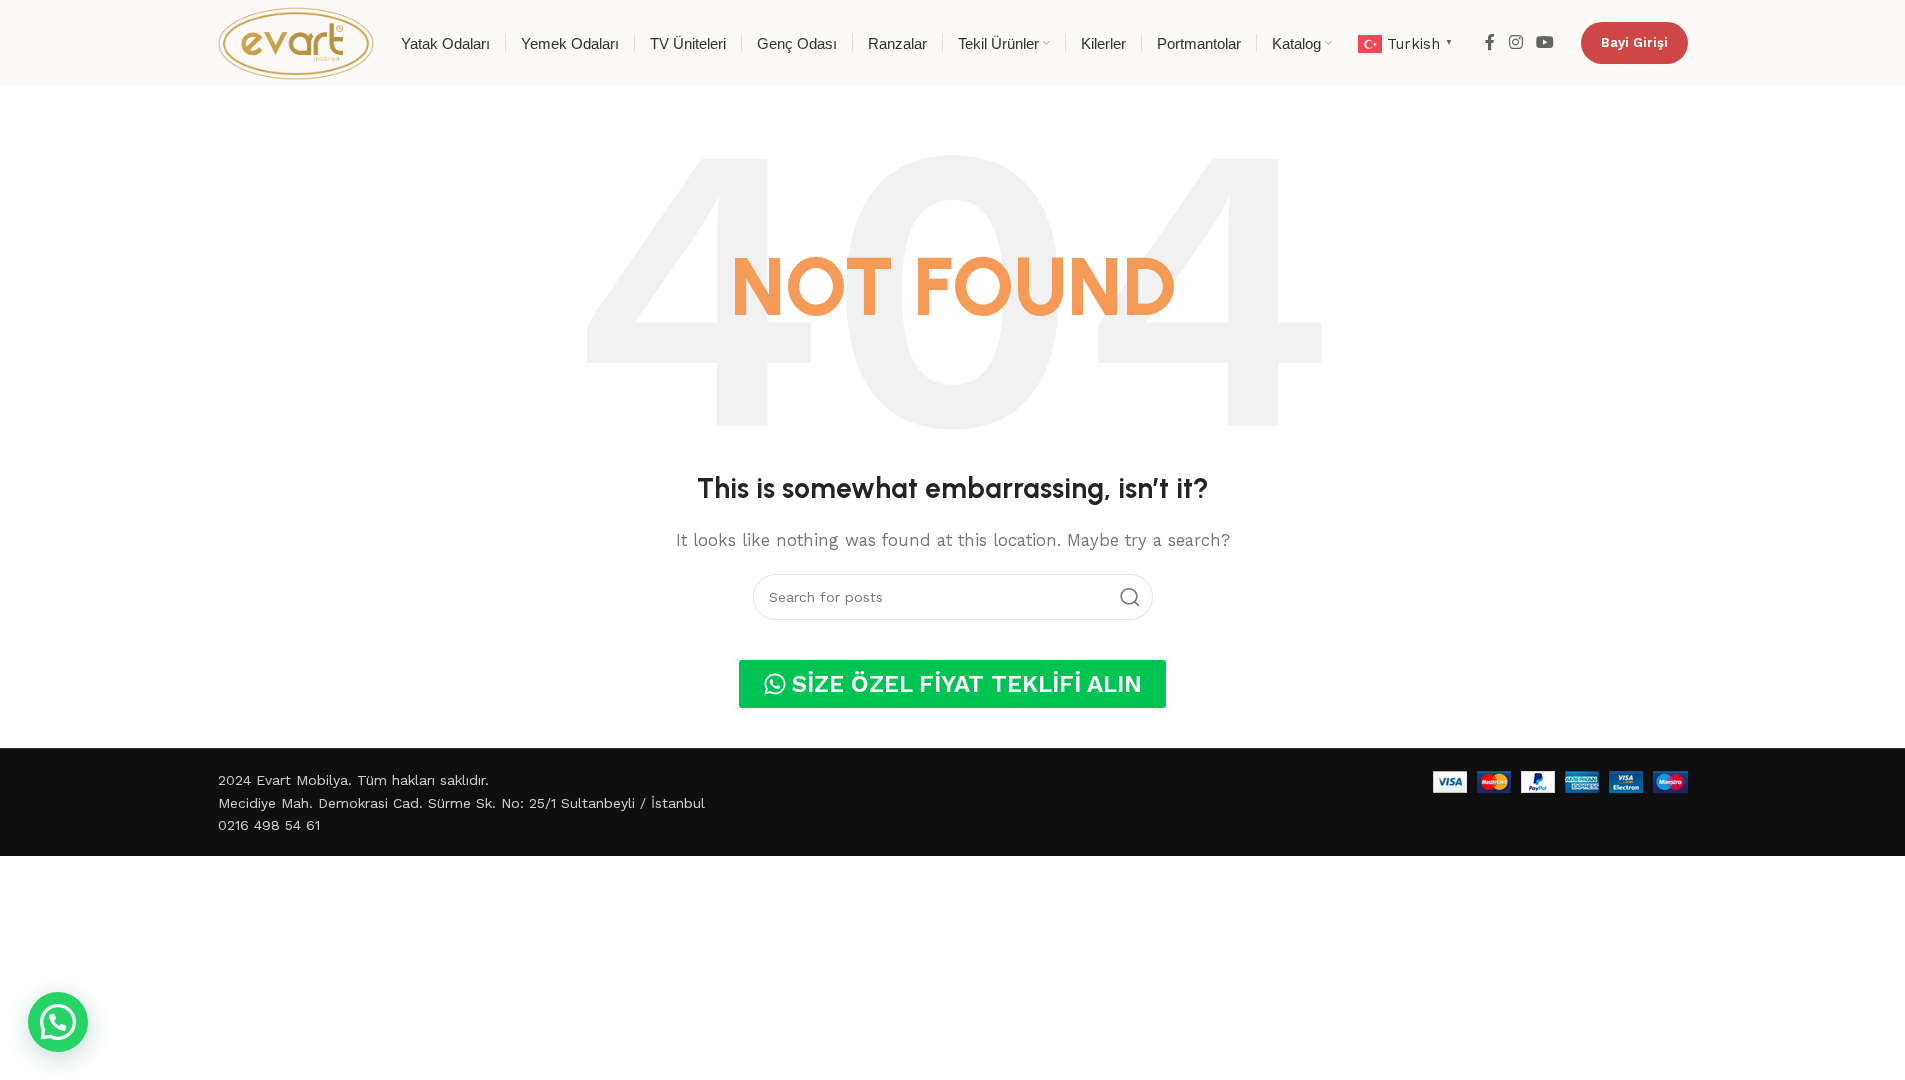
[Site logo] (296, 42)
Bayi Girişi (1634, 42)
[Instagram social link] (1515, 42)
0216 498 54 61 (269, 825)
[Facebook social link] (1490, 42)
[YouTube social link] (1544, 42)
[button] (58, 1022)
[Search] (1130, 597)
